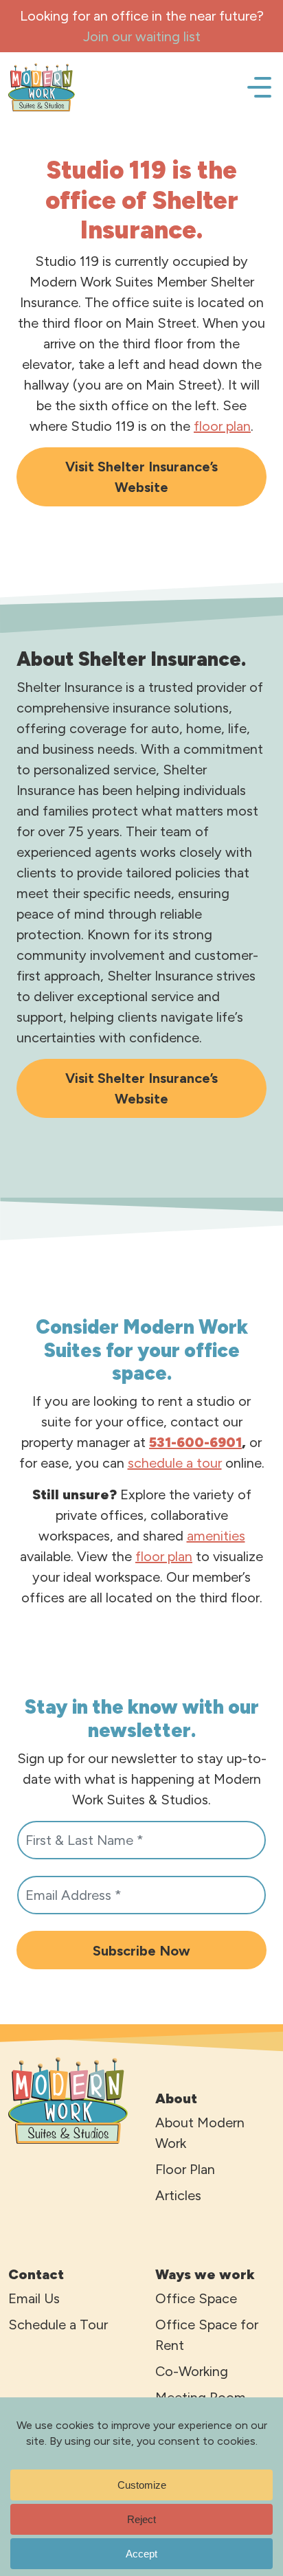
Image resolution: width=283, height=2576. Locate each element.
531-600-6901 (195, 1442)
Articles (178, 2195)
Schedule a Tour (58, 2325)
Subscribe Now (141, 1951)
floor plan (222, 426)
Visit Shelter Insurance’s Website (141, 477)
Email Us (34, 2298)
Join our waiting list (142, 36)
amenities (216, 1536)
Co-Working (192, 2371)
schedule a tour (175, 1463)
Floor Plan (185, 2169)
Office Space (196, 2298)
